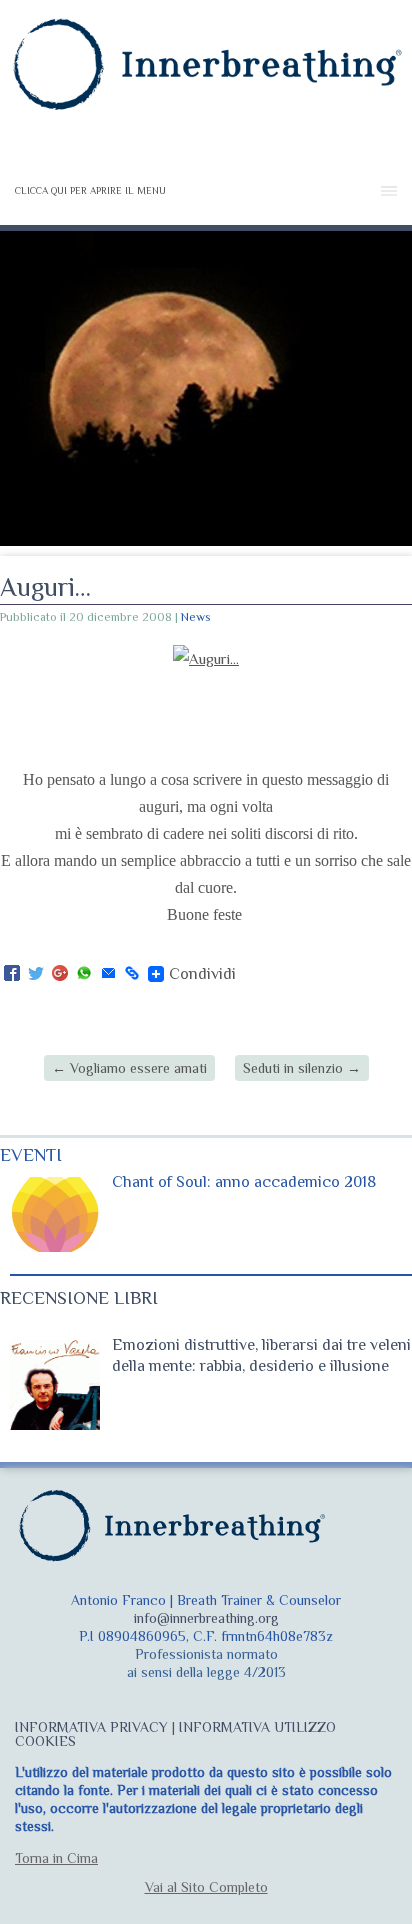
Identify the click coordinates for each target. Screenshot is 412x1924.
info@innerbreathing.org (206, 1618)
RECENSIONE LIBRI (79, 1298)
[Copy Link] (132, 974)
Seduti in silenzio (302, 1068)
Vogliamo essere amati (129, 1068)
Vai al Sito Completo (206, 1887)
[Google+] (60, 974)
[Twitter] (36, 974)
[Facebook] (12, 974)
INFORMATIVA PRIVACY (91, 1727)
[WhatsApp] (84, 974)
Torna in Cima (56, 1858)
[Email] (108, 974)
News (195, 617)
